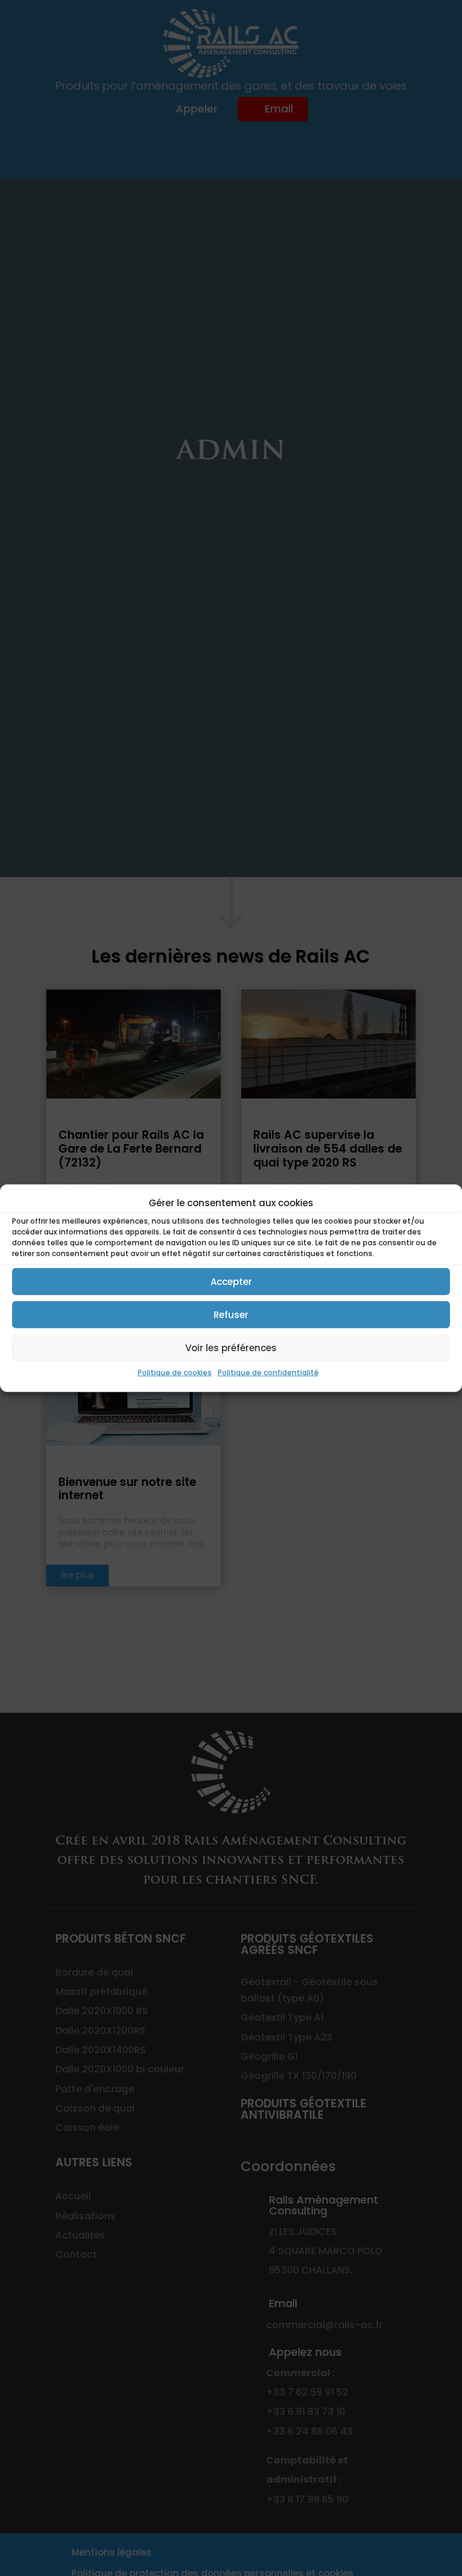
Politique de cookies (175, 1373)
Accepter (231, 1282)
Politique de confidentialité (268, 1373)
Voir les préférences (231, 1348)
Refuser (231, 1315)
